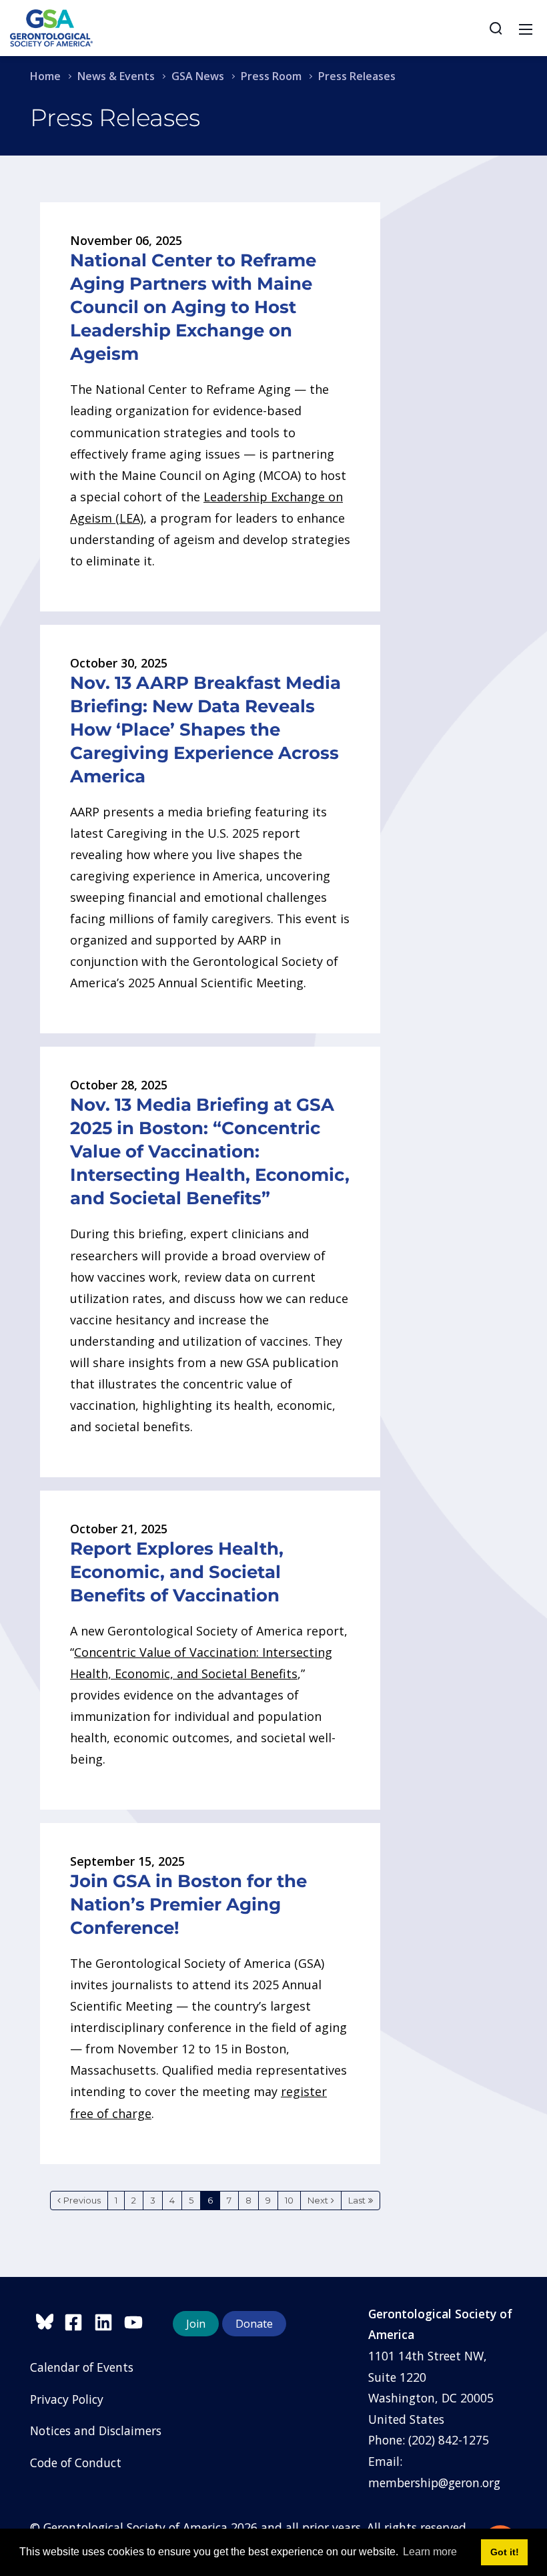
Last (357, 2200)
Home (45, 76)
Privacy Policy (67, 2399)
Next (318, 2200)
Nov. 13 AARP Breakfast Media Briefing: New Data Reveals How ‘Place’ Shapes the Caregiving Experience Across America (205, 730)
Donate (254, 2324)
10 (289, 2200)
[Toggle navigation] (526, 28)
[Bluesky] (47, 2320)
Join (196, 2324)
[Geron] (51, 27)
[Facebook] (79, 2320)
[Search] (496, 28)
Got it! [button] (505, 2552)
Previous (82, 2200)
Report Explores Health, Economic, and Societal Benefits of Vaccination (177, 1572)
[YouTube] (137, 2320)
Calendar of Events (82, 2367)
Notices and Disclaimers (96, 2430)
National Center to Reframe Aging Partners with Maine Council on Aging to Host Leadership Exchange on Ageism (193, 307)
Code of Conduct (76, 2463)
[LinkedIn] (109, 2320)
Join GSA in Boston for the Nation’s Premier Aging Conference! (188, 1904)
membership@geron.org (434, 2483)
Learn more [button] (430, 2552)
